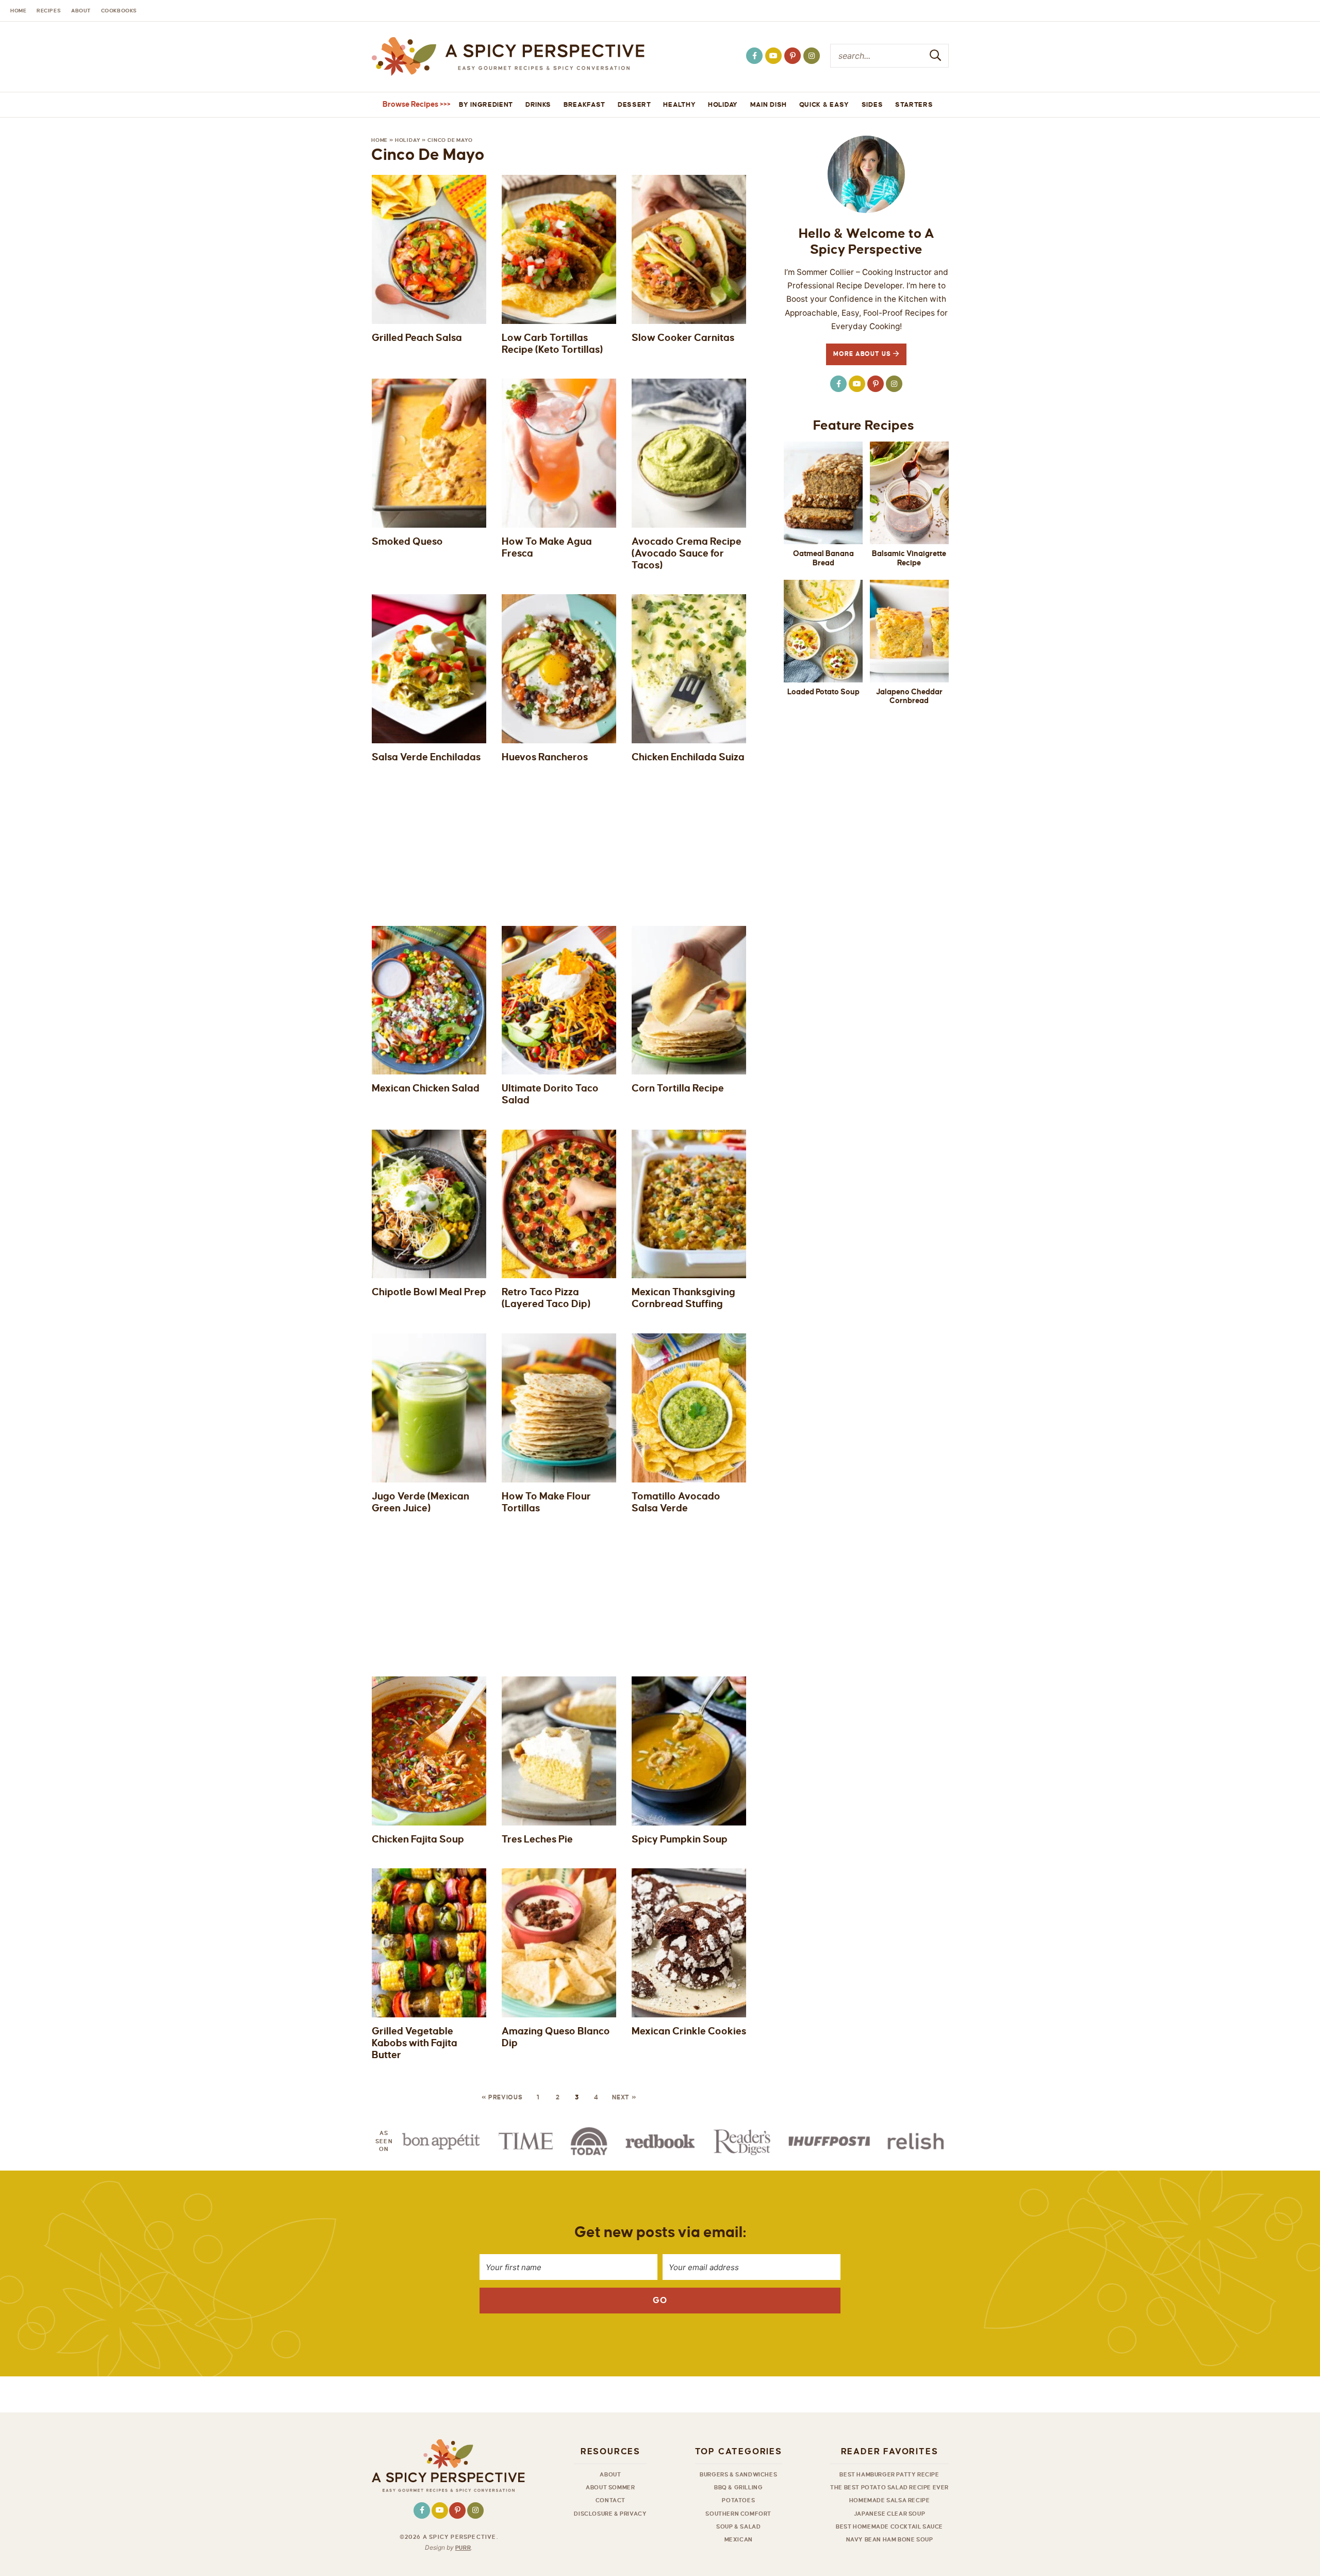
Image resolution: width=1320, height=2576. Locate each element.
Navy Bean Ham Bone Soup (890, 2539)
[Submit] (936, 55)
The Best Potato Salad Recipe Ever (889, 2487)
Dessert (634, 105)
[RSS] (773, 56)
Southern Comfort (738, 2514)
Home (379, 140)
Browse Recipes (410, 104)
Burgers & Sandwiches (738, 2474)
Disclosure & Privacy (610, 2514)
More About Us (863, 354)
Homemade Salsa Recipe (890, 2500)
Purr (463, 2548)
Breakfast (584, 105)
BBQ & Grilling (738, 2487)
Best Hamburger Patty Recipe (889, 2474)
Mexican (739, 2539)
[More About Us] (866, 174)
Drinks (538, 105)
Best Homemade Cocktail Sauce (889, 2526)
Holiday (723, 105)
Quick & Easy (824, 105)
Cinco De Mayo (450, 140)
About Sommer (610, 2487)
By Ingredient (486, 105)
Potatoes (738, 2500)
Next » (624, 2098)
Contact (610, 2500)
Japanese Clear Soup (889, 2514)
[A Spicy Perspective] (508, 57)
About (610, 2474)
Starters (914, 105)
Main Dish (769, 105)
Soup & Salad (738, 2526)
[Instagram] (812, 56)
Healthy (679, 105)
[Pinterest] (793, 56)
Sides (872, 105)
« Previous (502, 2098)
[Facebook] (754, 56)
